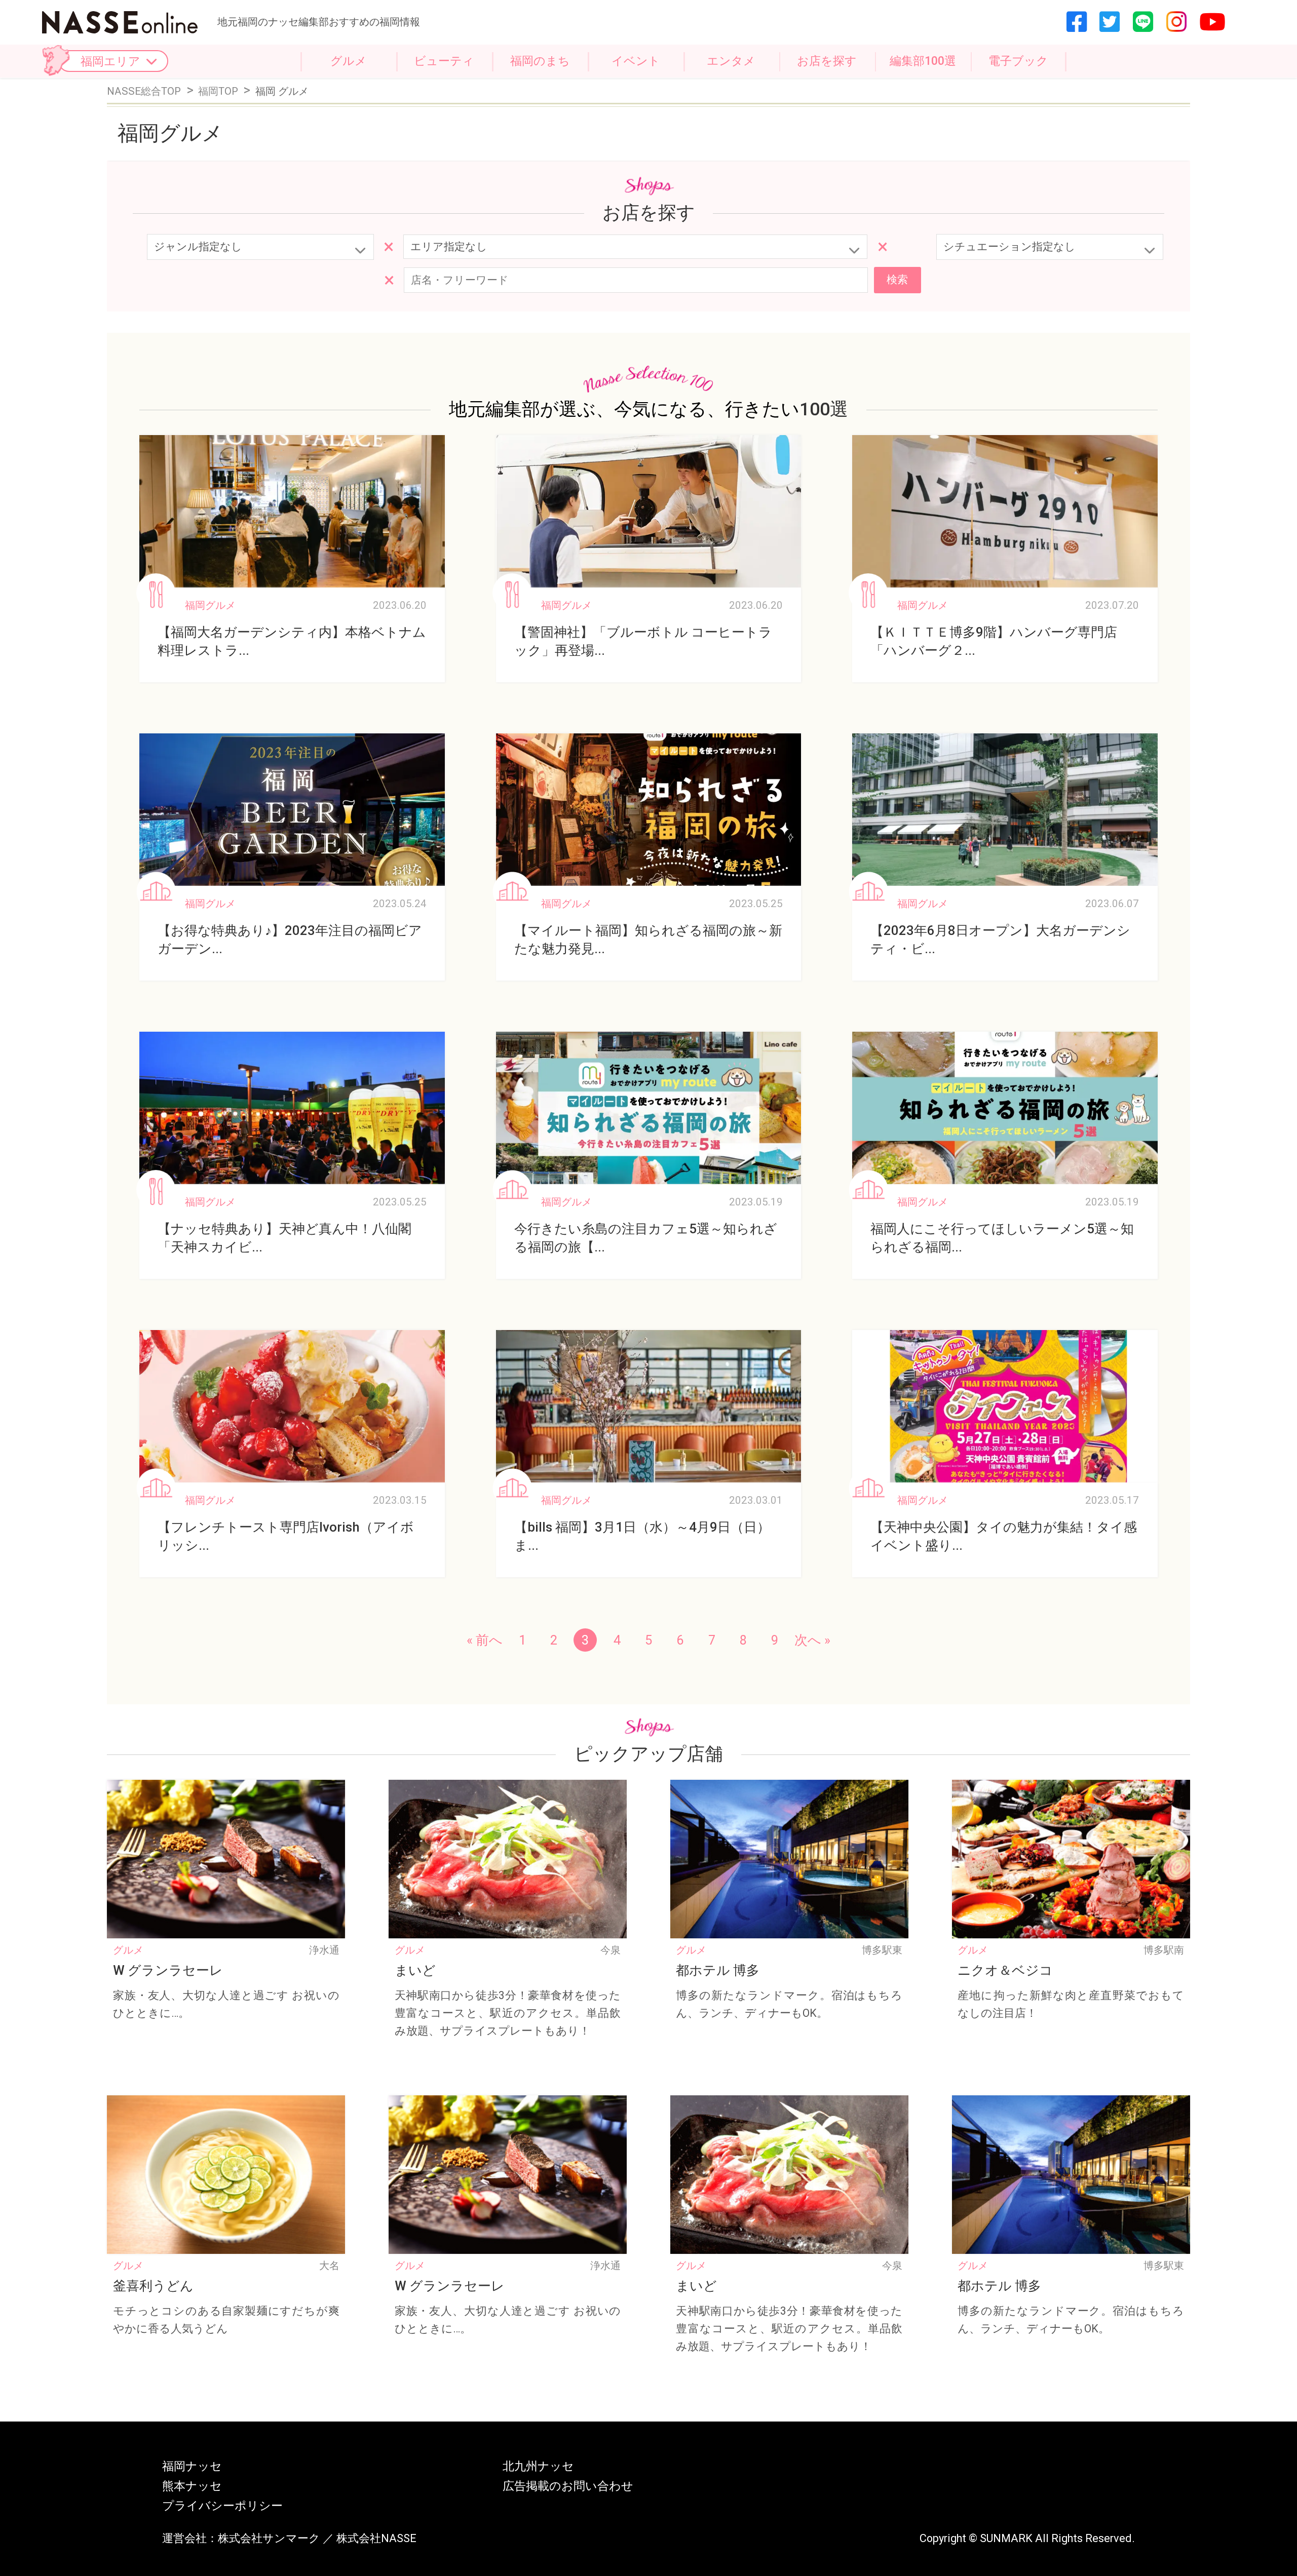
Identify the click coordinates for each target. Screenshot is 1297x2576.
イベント (636, 61)
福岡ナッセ (192, 2466)
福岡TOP (219, 91)
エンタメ (731, 61)
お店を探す (827, 61)
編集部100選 (923, 61)
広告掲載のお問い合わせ (568, 2486)
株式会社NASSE (376, 2538)
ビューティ (444, 61)
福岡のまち (540, 61)
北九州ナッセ (538, 2466)
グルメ (349, 61)
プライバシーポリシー (222, 2506)
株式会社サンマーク (269, 2538)
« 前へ (485, 1640)
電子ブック (1018, 61)
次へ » (812, 1640)
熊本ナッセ (192, 2486)
